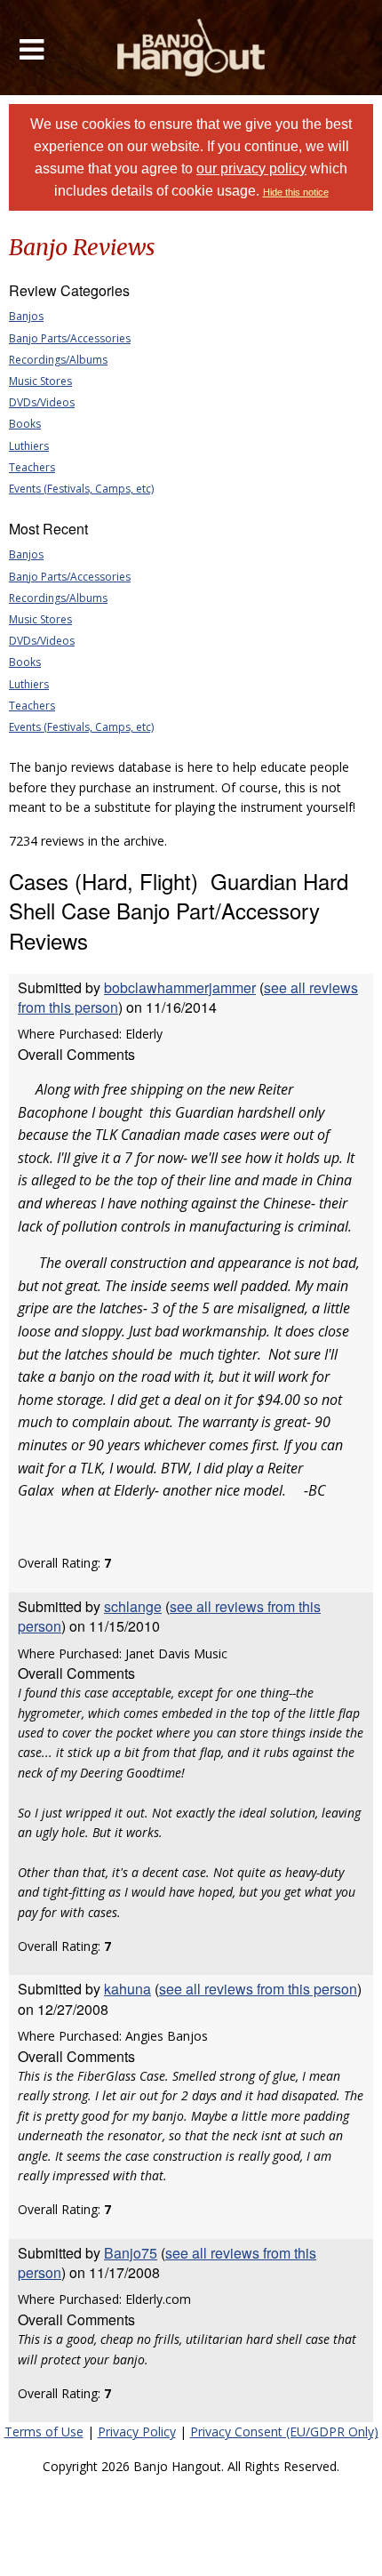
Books (25, 424)
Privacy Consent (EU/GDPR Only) (284, 2432)
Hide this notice (296, 192)
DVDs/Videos (42, 402)
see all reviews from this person (169, 1616)
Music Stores (40, 381)
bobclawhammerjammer (180, 987)
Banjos (26, 316)
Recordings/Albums (58, 360)
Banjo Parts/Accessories (70, 338)
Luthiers (29, 446)
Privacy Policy (137, 2432)
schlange (133, 1606)
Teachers (32, 467)
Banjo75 (131, 2253)
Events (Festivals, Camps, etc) (81, 489)
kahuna (127, 1989)
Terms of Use (44, 2432)
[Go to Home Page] (191, 48)
